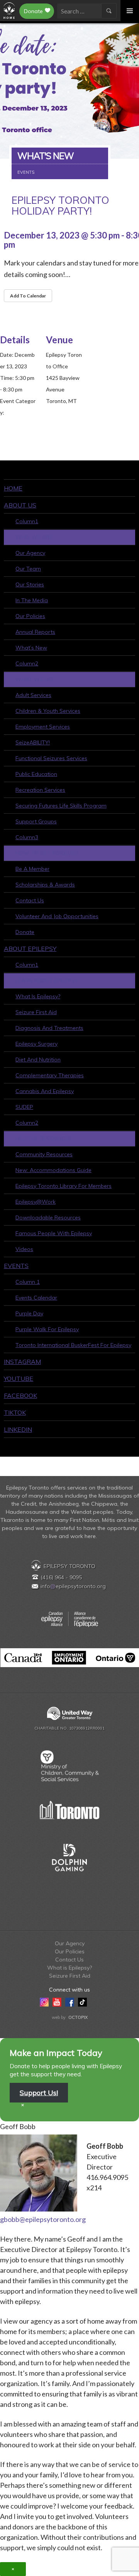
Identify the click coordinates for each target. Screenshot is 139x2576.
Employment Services (43, 727)
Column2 (27, 663)
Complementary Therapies (50, 1075)
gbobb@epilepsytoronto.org (43, 2219)
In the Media (32, 600)
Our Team (28, 569)
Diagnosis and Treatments (49, 1028)
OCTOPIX (78, 2017)
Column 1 (28, 1282)
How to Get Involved (47, 853)
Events (16, 1266)
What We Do (34, 679)
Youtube (19, 1379)
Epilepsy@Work (36, 1202)
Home (13, 488)
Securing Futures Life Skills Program (61, 806)
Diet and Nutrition (38, 1060)
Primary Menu (130, 11)
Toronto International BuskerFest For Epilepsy (73, 1345)
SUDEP (24, 1107)
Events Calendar (36, 1298)
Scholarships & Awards (45, 885)
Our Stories (30, 584)
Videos (24, 1249)
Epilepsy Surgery (36, 1044)
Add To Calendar (28, 296)
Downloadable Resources (48, 1217)
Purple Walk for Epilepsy (47, 1329)
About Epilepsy (30, 949)
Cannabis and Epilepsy (45, 1091)
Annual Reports (35, 632)
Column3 (27, 837)
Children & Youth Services (48, 711)
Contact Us (30, 900)
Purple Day (29, 1313)
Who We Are (34, 537)
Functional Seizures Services (51, 758)
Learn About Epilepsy (47, 981)
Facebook (20, 1395)
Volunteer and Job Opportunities (57, 916)
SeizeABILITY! (33, 742)
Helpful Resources (44, 1139)
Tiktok (15, 1412)
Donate (33, 11)
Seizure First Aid (36, 1012)
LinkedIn (18, 1429)
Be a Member (32, 869)
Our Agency (30, 553)
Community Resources (44, 1154)
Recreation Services (40, 790)
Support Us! (39, 2093)
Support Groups (36, 821)
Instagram (22, 1362)
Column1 (27, 521)
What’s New (31, 648)
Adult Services (33, 695)
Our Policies (30, 616)
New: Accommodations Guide (53, 1170)
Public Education (36, 774)
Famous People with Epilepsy (54, 1233)
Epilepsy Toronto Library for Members (64, 1186)
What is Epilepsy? (38, 996)
